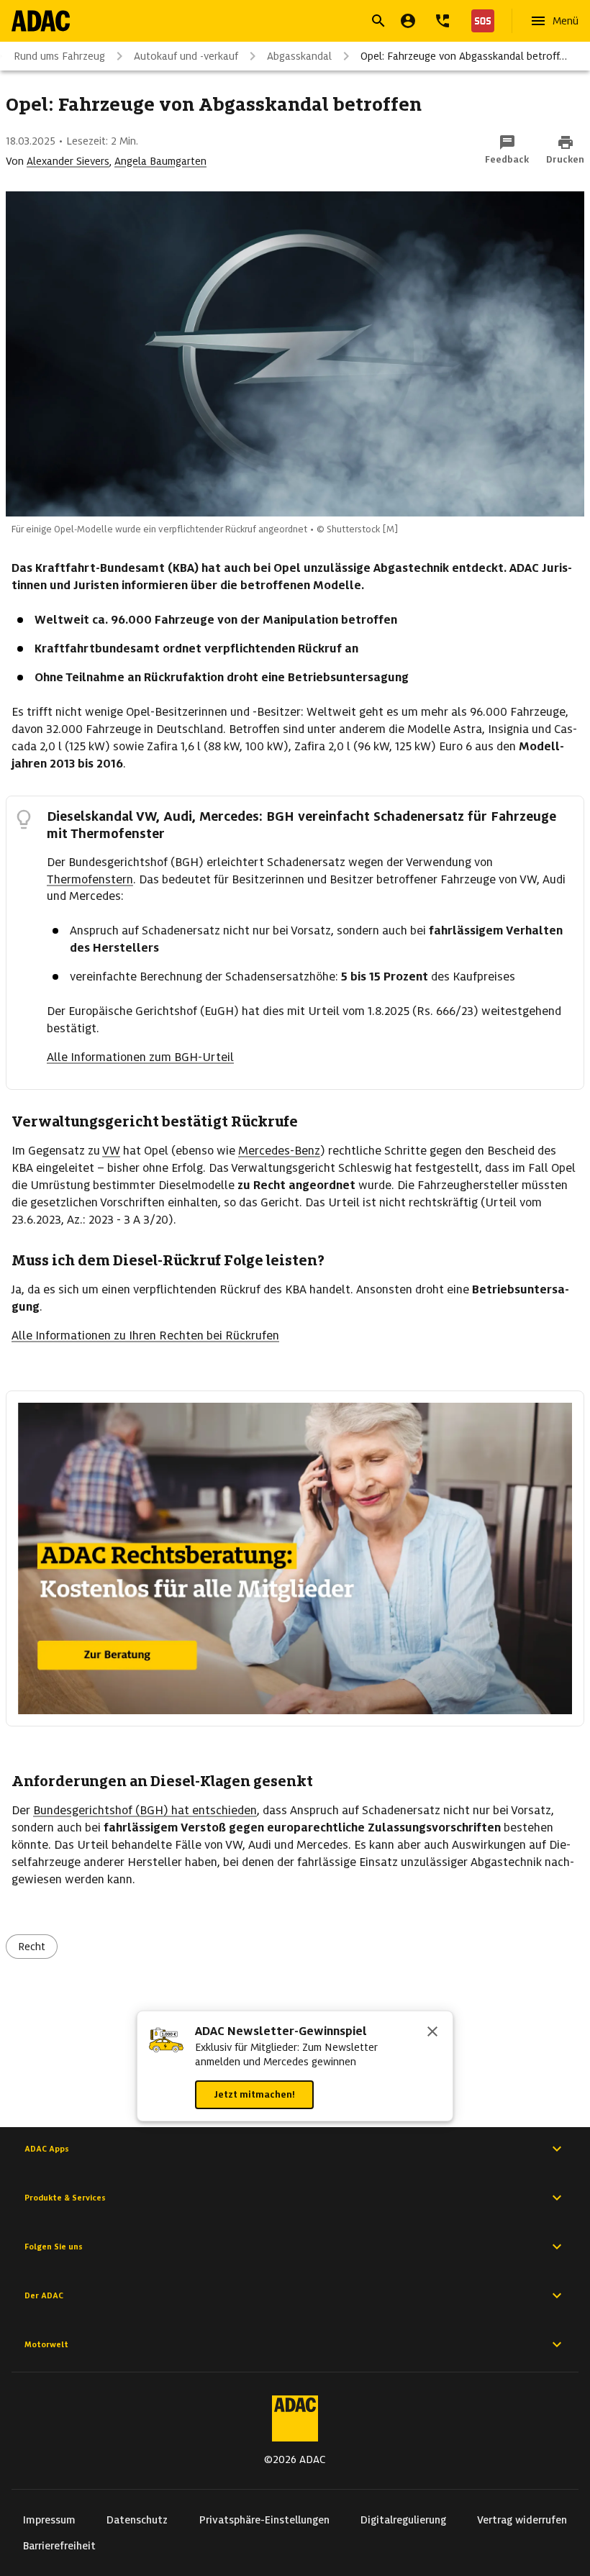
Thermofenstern (90, 879)
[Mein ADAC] (408, 21)
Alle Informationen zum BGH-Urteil (140, 1057)
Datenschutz (137, 2520)
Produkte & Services (65, 2198)
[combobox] (278, 23)
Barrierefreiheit (59, 2546)
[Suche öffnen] (378, 21)
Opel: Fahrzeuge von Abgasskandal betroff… (464, 56)
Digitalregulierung (403, 2520)
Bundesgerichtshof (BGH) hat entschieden (145, 1810)
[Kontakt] (442, 21)
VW (111, 1151)
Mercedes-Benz (279, 1151)
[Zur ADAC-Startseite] (41, 21)
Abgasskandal (299, 56)
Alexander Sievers (68, 161)
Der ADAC (44, 2295)
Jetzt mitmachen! (254, 2094)
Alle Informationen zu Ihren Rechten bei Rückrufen (145, 1335)
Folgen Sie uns (54, 2247)
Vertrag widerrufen (522, 2520)
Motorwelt (46, 2344)
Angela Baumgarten (160, 161)
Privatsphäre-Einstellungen (264, 2520)
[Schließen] (432, 2033)
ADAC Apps (47, 2149)
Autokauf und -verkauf (186, 56)
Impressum (49, 2520)
